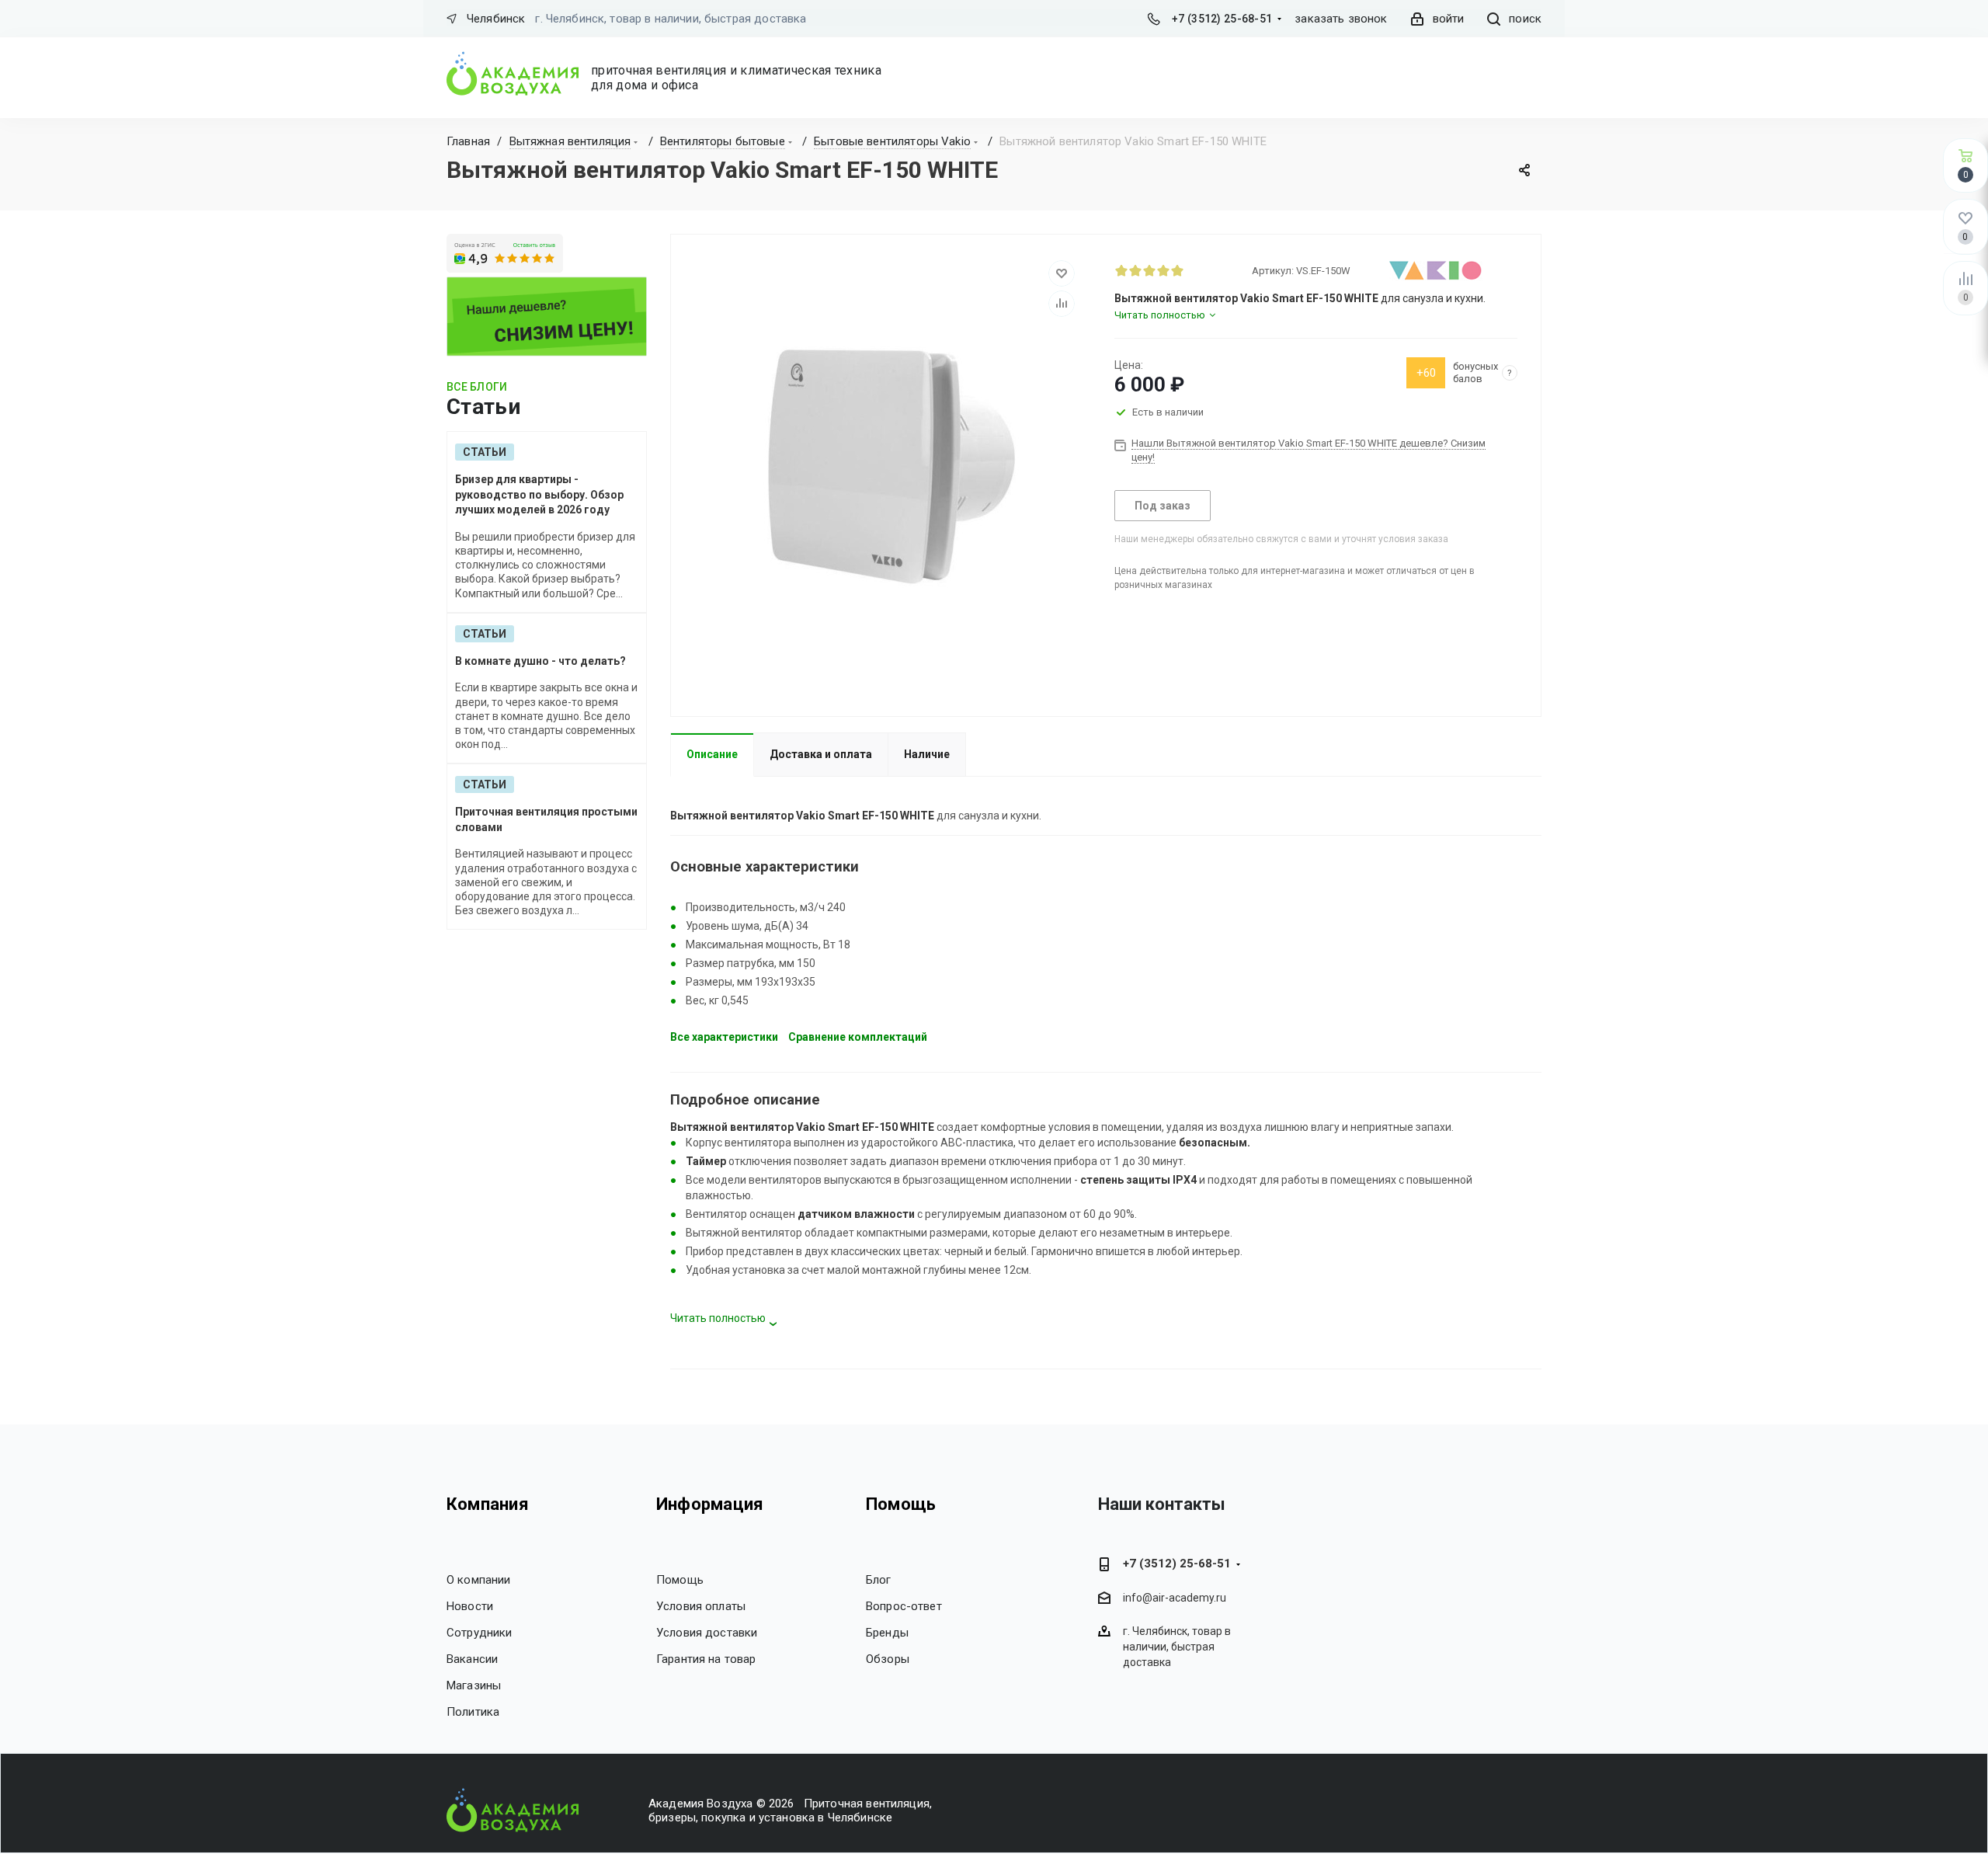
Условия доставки (707, 1633)
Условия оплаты (701, 1606)
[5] (1177, 270)
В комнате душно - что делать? (540, 661)
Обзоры (888, 1659)
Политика (473, 1712)
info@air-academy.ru (1175, 1598)
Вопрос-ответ (904, 1606)
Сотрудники (480, 1633)
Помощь (680, 1580)
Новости (470, 1606)
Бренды (887, 1633)
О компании (479, 1580)
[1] (1121, 270)
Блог (879, 1580)
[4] (1163, 270)
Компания (488, 1504)
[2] (1135, 270)
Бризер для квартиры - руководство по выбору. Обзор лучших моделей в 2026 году (539, 494)
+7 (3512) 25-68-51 (1222, 19)
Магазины (474, 1685)
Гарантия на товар (706, 1659)
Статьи (485, 452)
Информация (710, 1504)
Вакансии (472, 1659)
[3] (1149, 270)
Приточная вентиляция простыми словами (546, 819)
